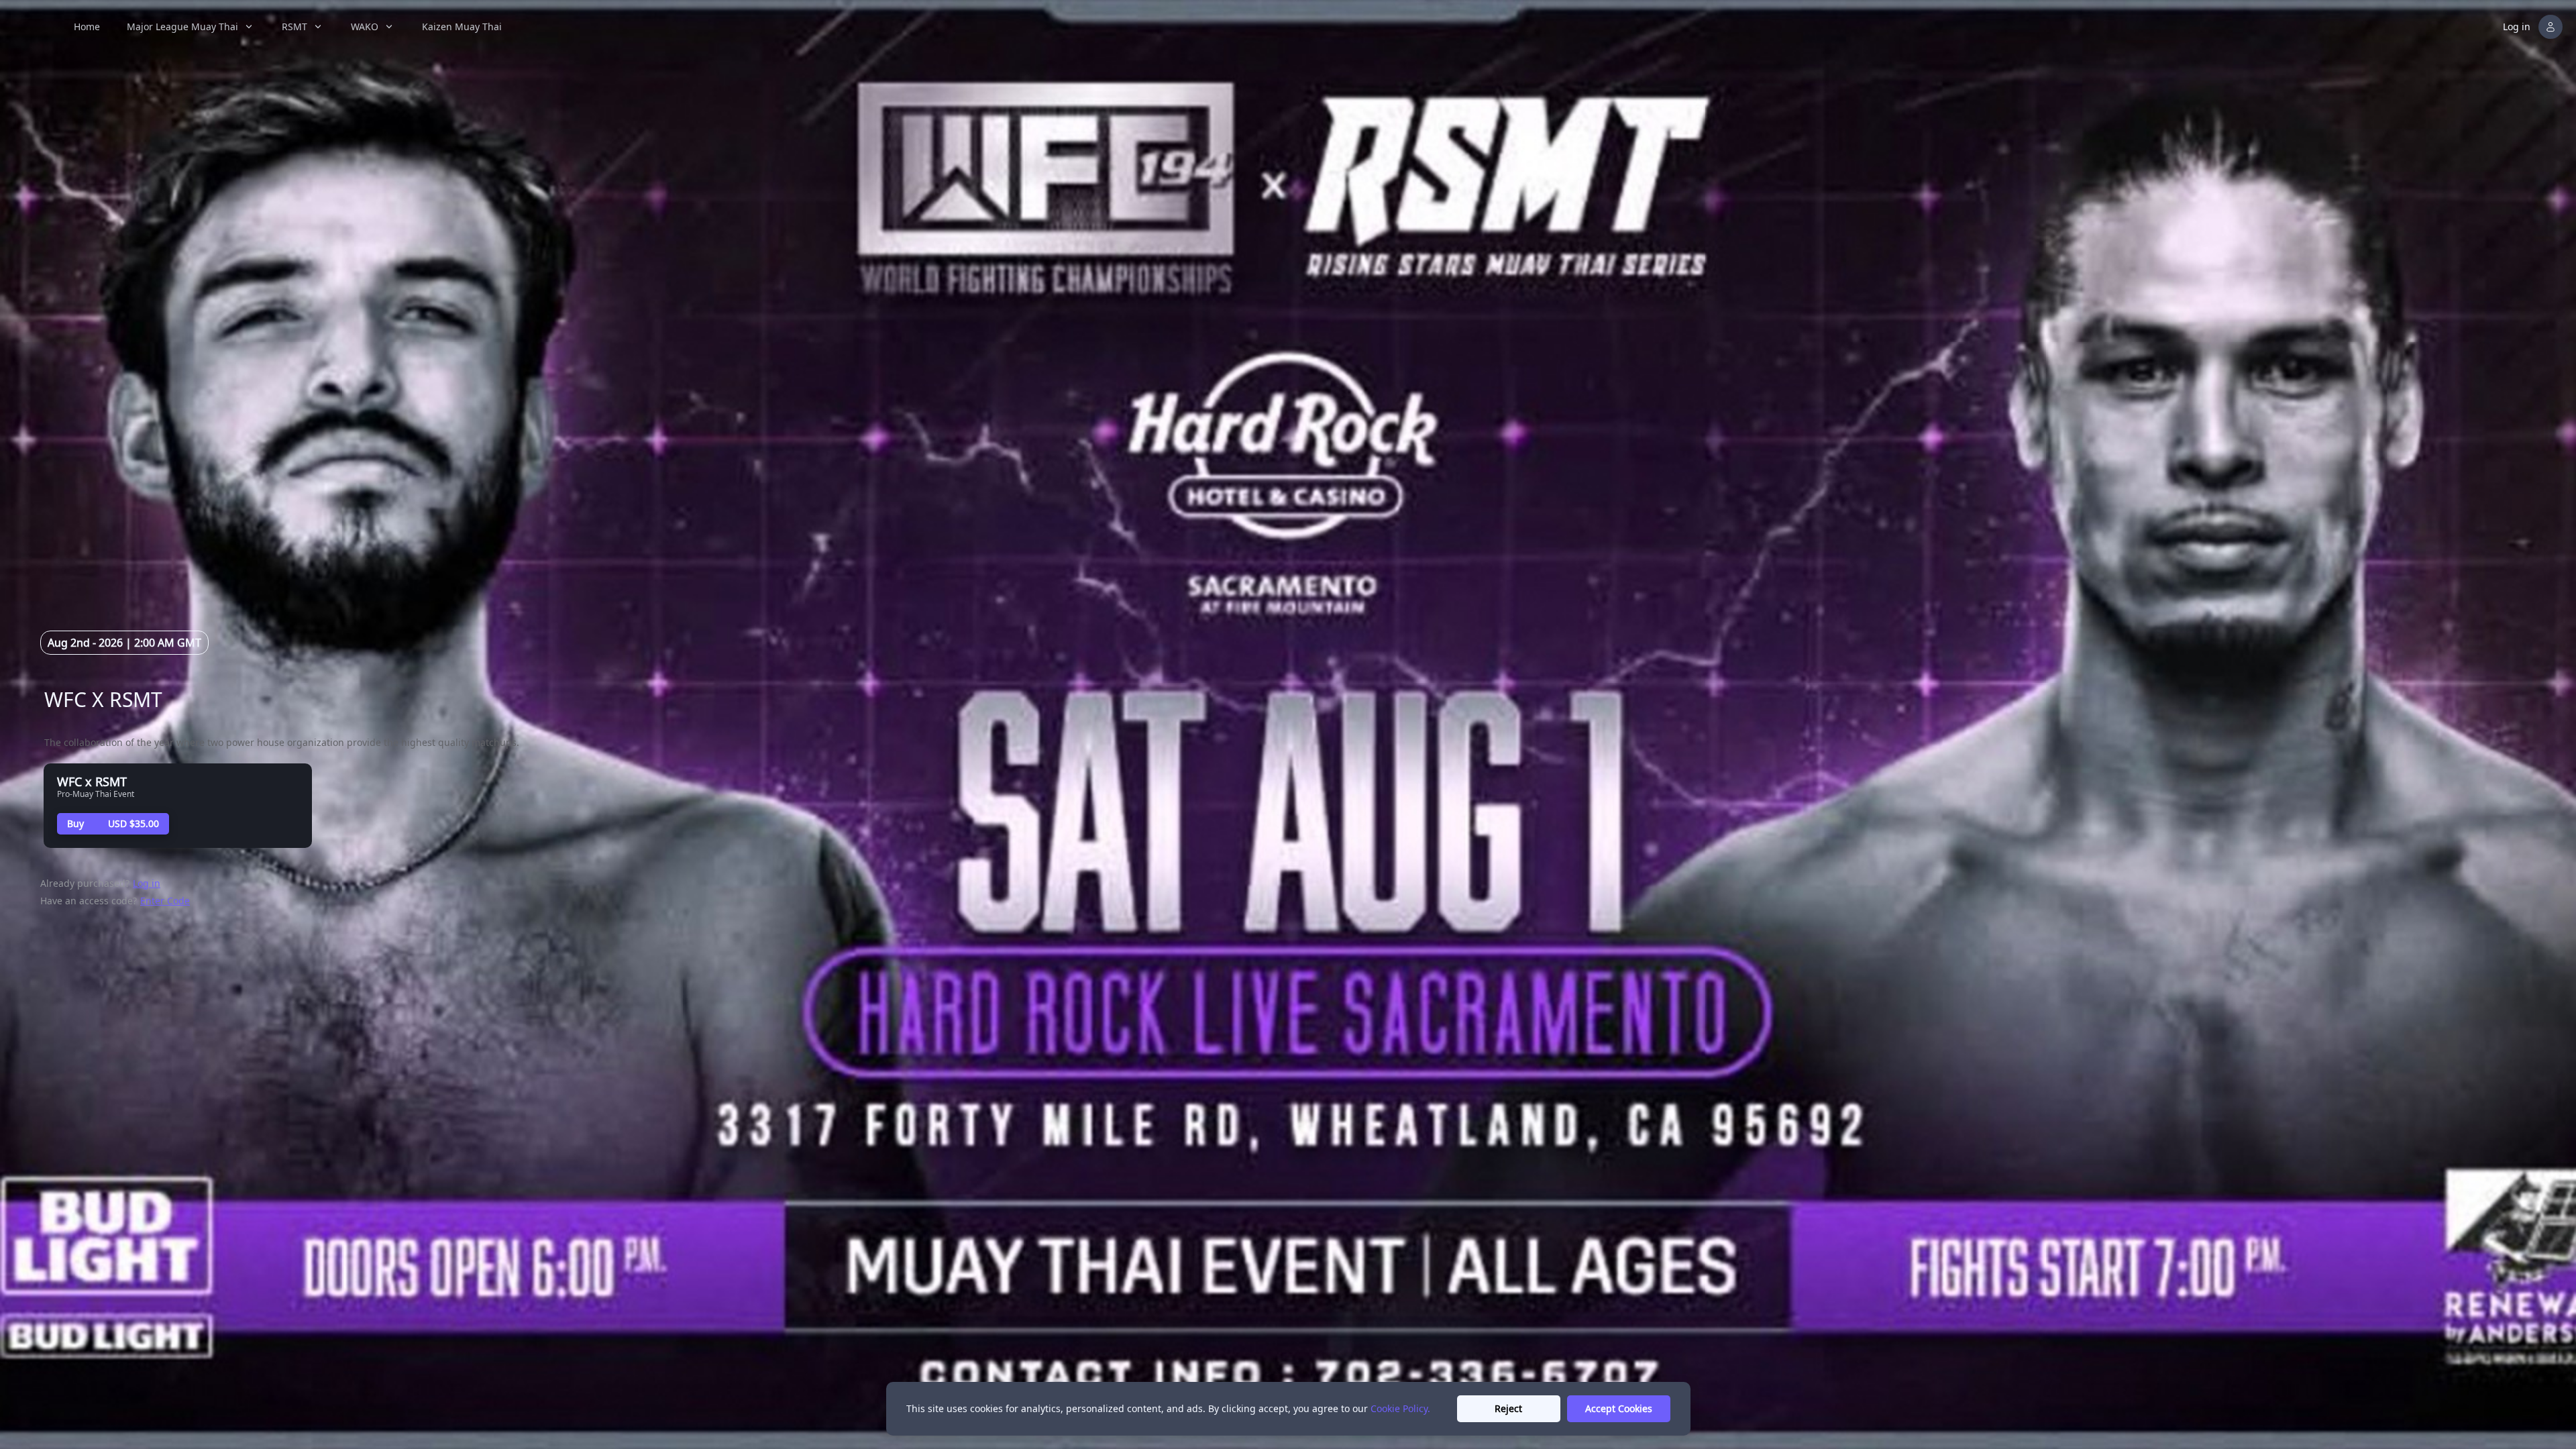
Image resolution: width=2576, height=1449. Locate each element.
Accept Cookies (1619, 1408)
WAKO (365, 26)
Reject (1508, 1408)
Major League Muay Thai (182, 26)
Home (87, 26)
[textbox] (449, 699)
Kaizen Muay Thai (462, 26)
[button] (2534, 27)
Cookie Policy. (1400, 1408)
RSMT (294, 26)
